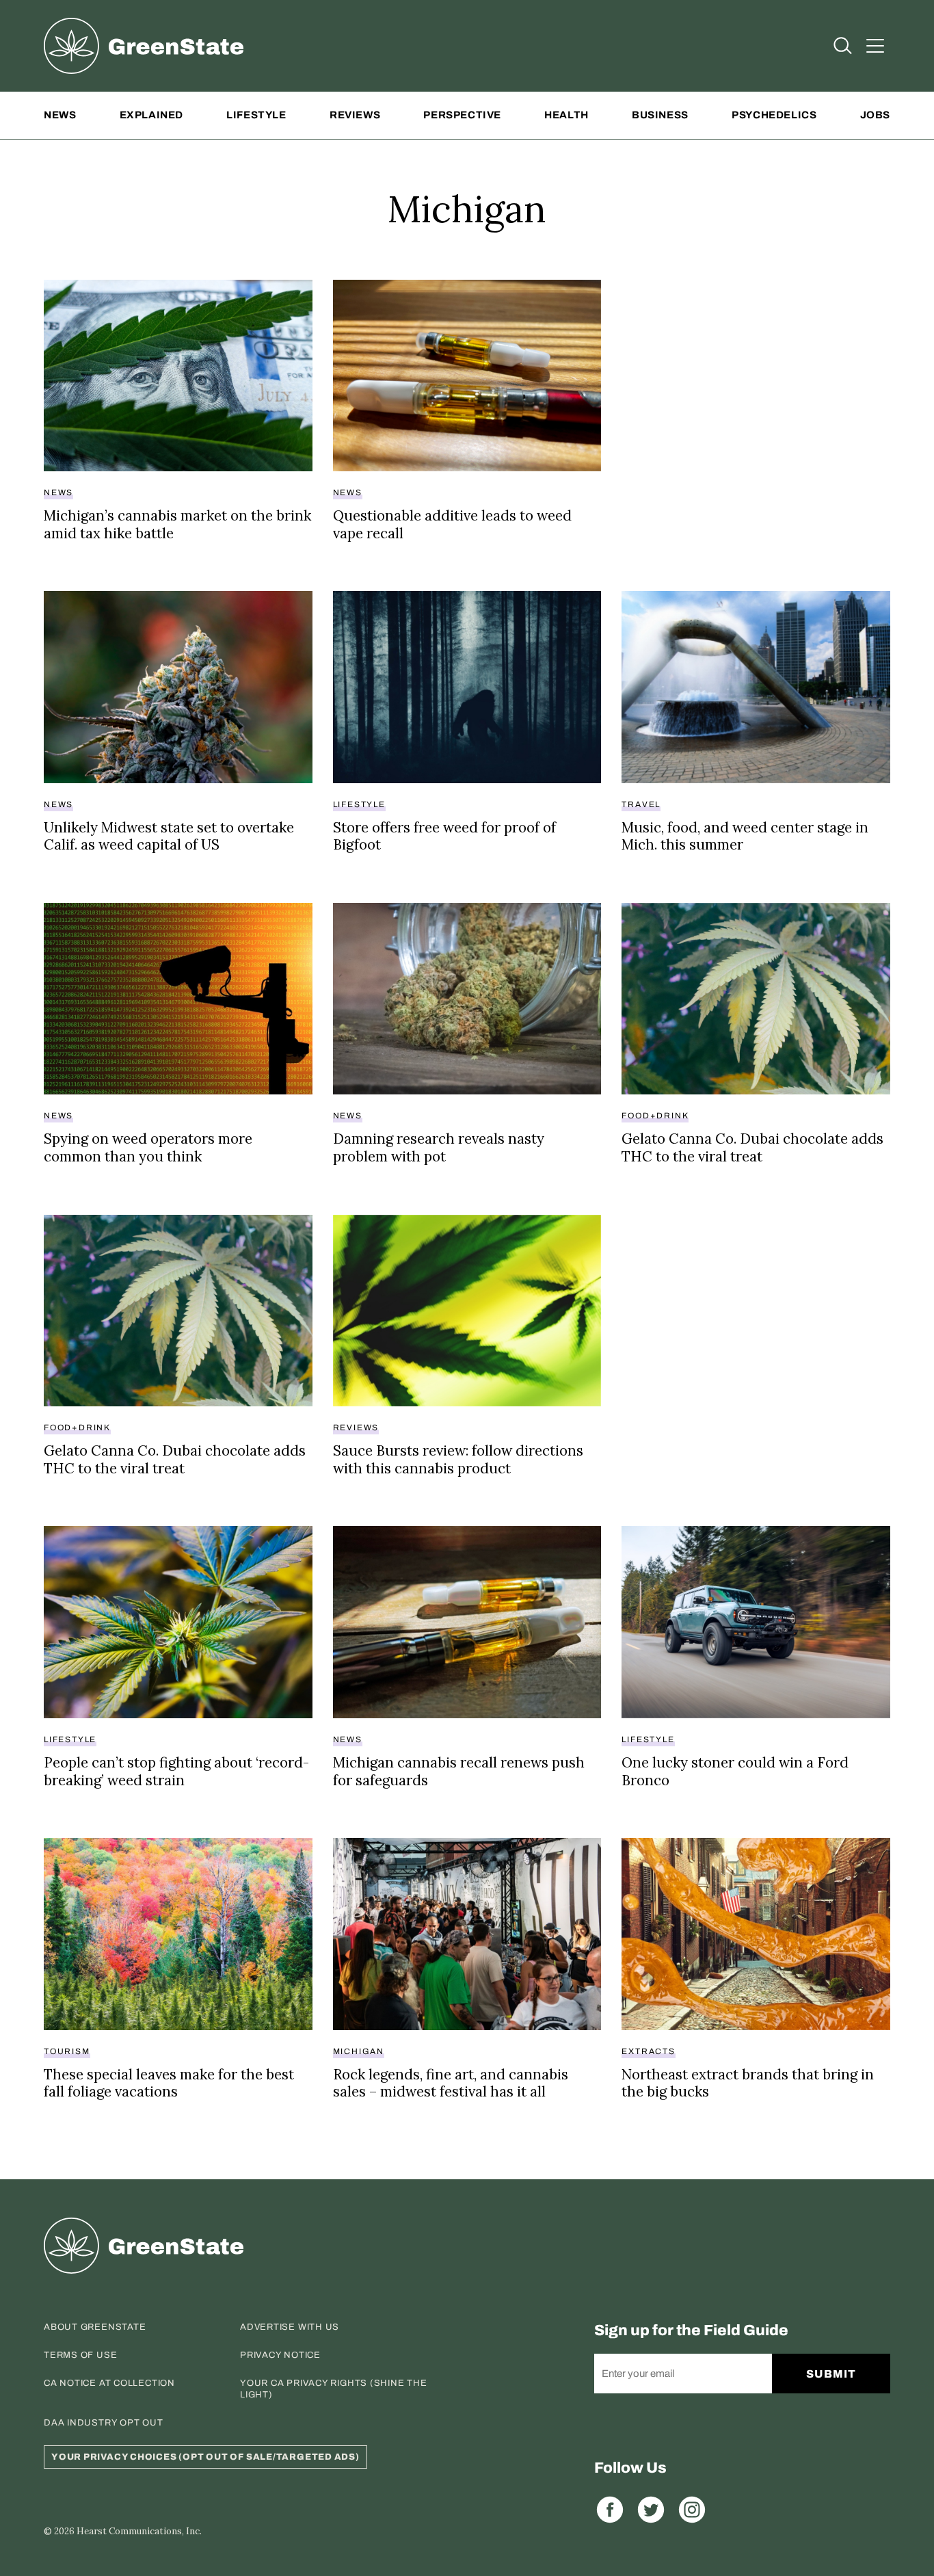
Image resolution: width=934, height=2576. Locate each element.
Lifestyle (256, 115)
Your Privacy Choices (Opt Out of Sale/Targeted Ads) (205, 2457)
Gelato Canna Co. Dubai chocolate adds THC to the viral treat (752, 1147)
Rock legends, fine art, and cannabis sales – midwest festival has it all (451, 2083)
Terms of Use (80, 2355)
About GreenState (95, 2327)
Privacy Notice (280, 2355)
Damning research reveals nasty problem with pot (439, 1147)
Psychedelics (774, 115)
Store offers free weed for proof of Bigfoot (444, 836)
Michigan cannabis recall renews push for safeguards (459, 1771)
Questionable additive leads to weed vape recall (452, 524)
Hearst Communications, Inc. (139, 2531)
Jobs (875, 115)
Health (566, 115)
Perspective (462, 115)
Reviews (355, 115)
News (60, 115)
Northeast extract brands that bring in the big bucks (748, 2083)
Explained (151, 115)
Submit (831, 2374)
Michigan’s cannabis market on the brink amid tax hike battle (177, 524)
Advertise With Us (290, 2327)
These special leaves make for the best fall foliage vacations (169, 2083)
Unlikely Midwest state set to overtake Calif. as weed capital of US (169, 836)
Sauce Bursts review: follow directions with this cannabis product (458, 1459)
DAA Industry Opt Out (104, 2423)
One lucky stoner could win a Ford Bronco (735, 1771)
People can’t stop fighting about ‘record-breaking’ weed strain (176, 1771)
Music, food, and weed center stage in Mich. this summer (745, 836)
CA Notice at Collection (109, 2383)
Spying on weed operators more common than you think (148, 1147)
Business (660, 115)
